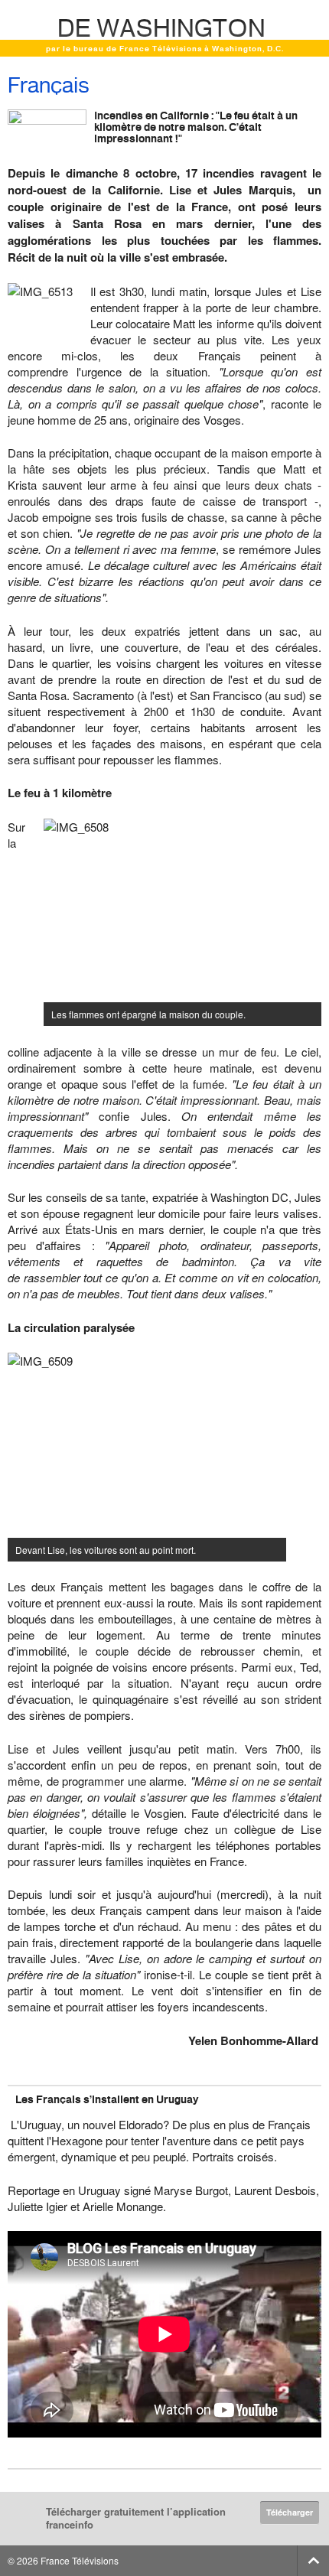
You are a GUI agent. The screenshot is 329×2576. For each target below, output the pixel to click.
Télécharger (290, 2512)
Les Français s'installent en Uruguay (107, 2099)
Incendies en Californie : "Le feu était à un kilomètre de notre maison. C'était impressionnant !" (196, 127)
